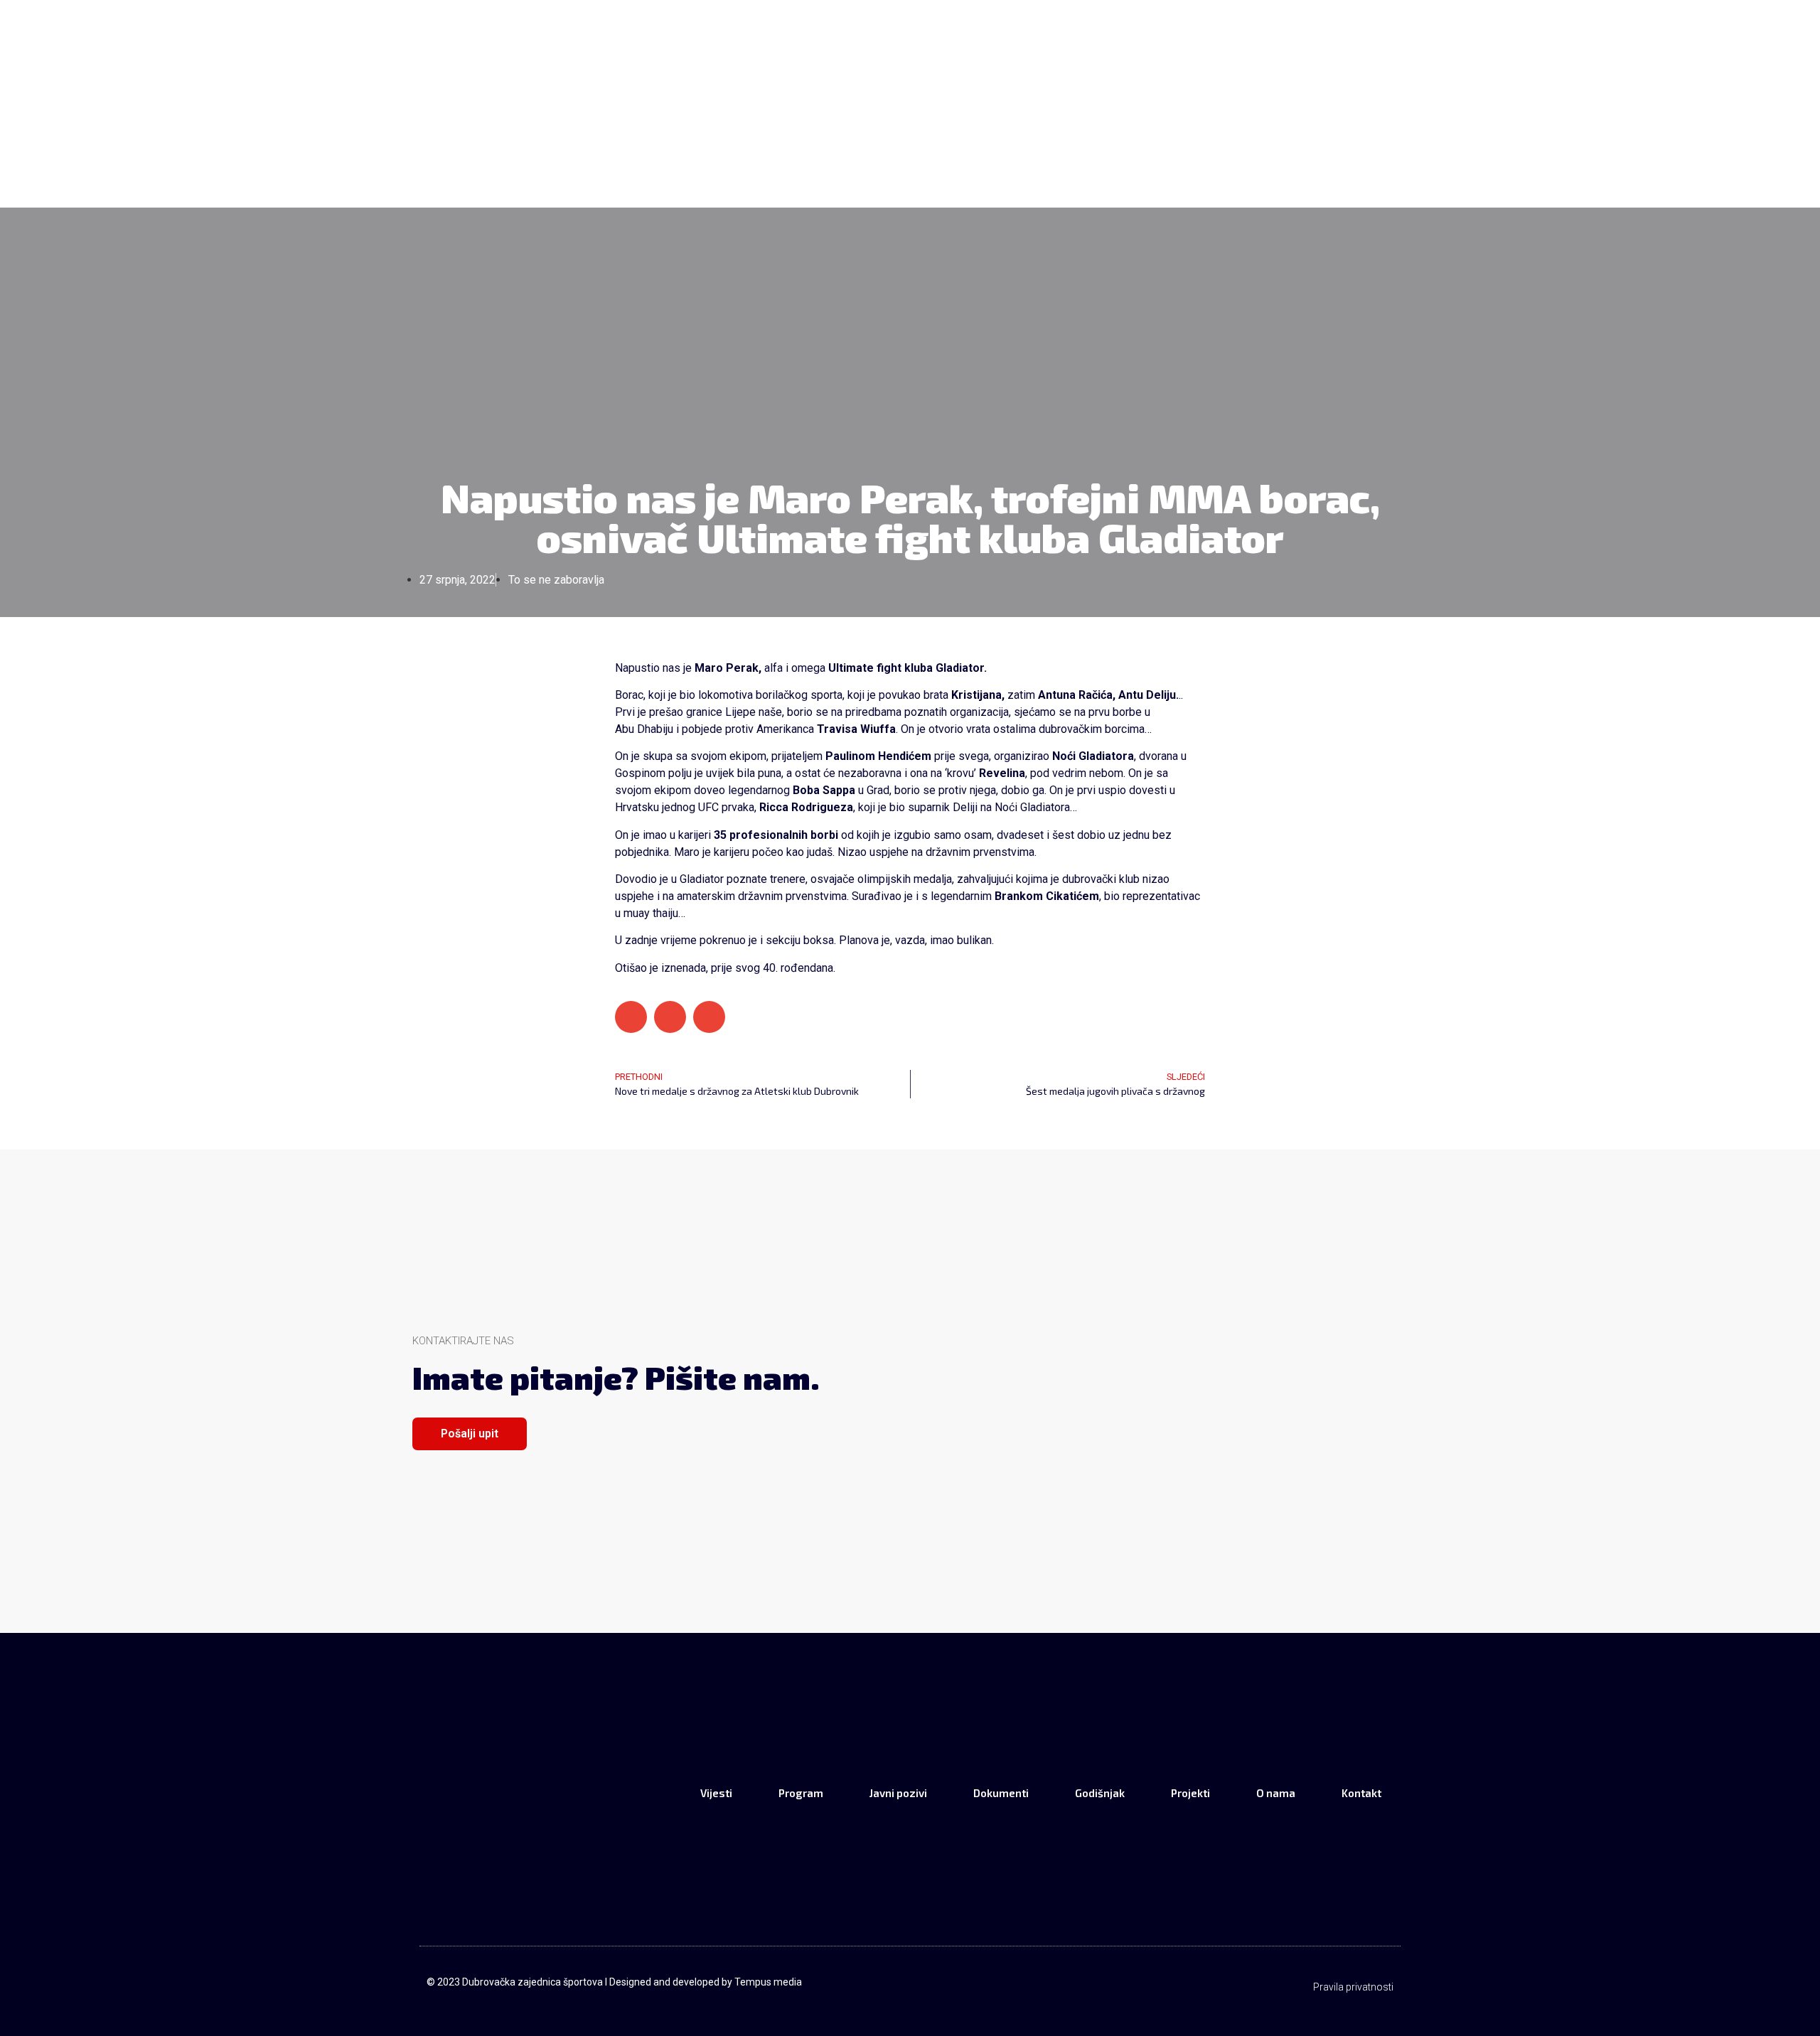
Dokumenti (982, 152)
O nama (1241, 152)
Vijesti (715, 152)
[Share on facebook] (631, 1017)
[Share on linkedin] (709, 1017)
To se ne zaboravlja (556, 580)
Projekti (1162, 152)
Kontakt (1320, 152)
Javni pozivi (885, 152)
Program (794, 152)
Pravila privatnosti (1353, 1987)
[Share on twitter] (670, 1017)
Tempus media (768, 1982)
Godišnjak (1075, 152)
